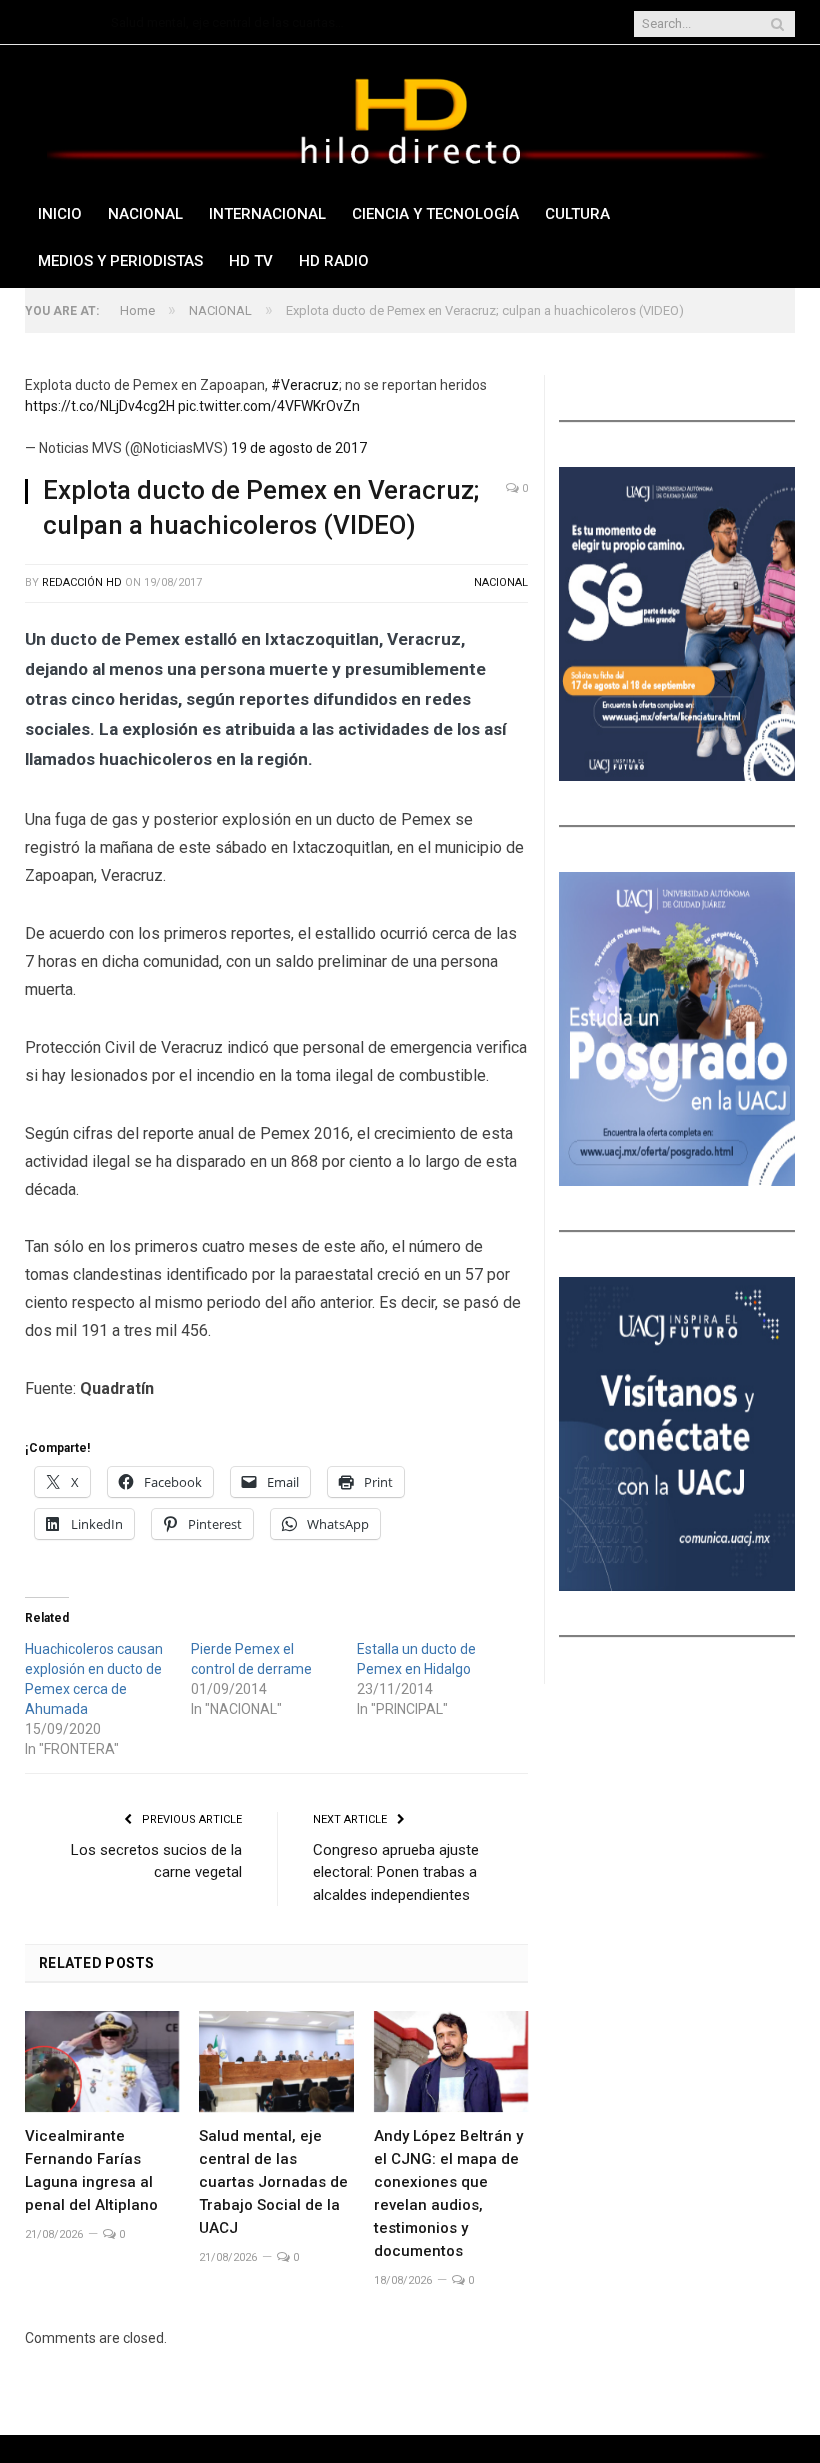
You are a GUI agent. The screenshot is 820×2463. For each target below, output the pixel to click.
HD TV (251, 261)
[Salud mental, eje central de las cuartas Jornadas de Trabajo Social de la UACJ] (276, 2061)
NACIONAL (145, 214)
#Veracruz (305, 385)
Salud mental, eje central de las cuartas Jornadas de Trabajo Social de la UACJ (231, 22)
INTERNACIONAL (267, 214)
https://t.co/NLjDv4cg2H (100, 406)
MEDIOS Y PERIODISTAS (120, 261)
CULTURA (577, 214)
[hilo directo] (410, 117)
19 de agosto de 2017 (299, 448)
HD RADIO (334, 261)
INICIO (60, 214)
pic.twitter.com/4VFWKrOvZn (269, 406)
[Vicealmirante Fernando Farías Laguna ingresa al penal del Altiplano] (102, 2061)
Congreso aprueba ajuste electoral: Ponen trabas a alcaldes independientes (396, 1872)
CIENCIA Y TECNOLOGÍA (435, 214)
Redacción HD (82, 582)
